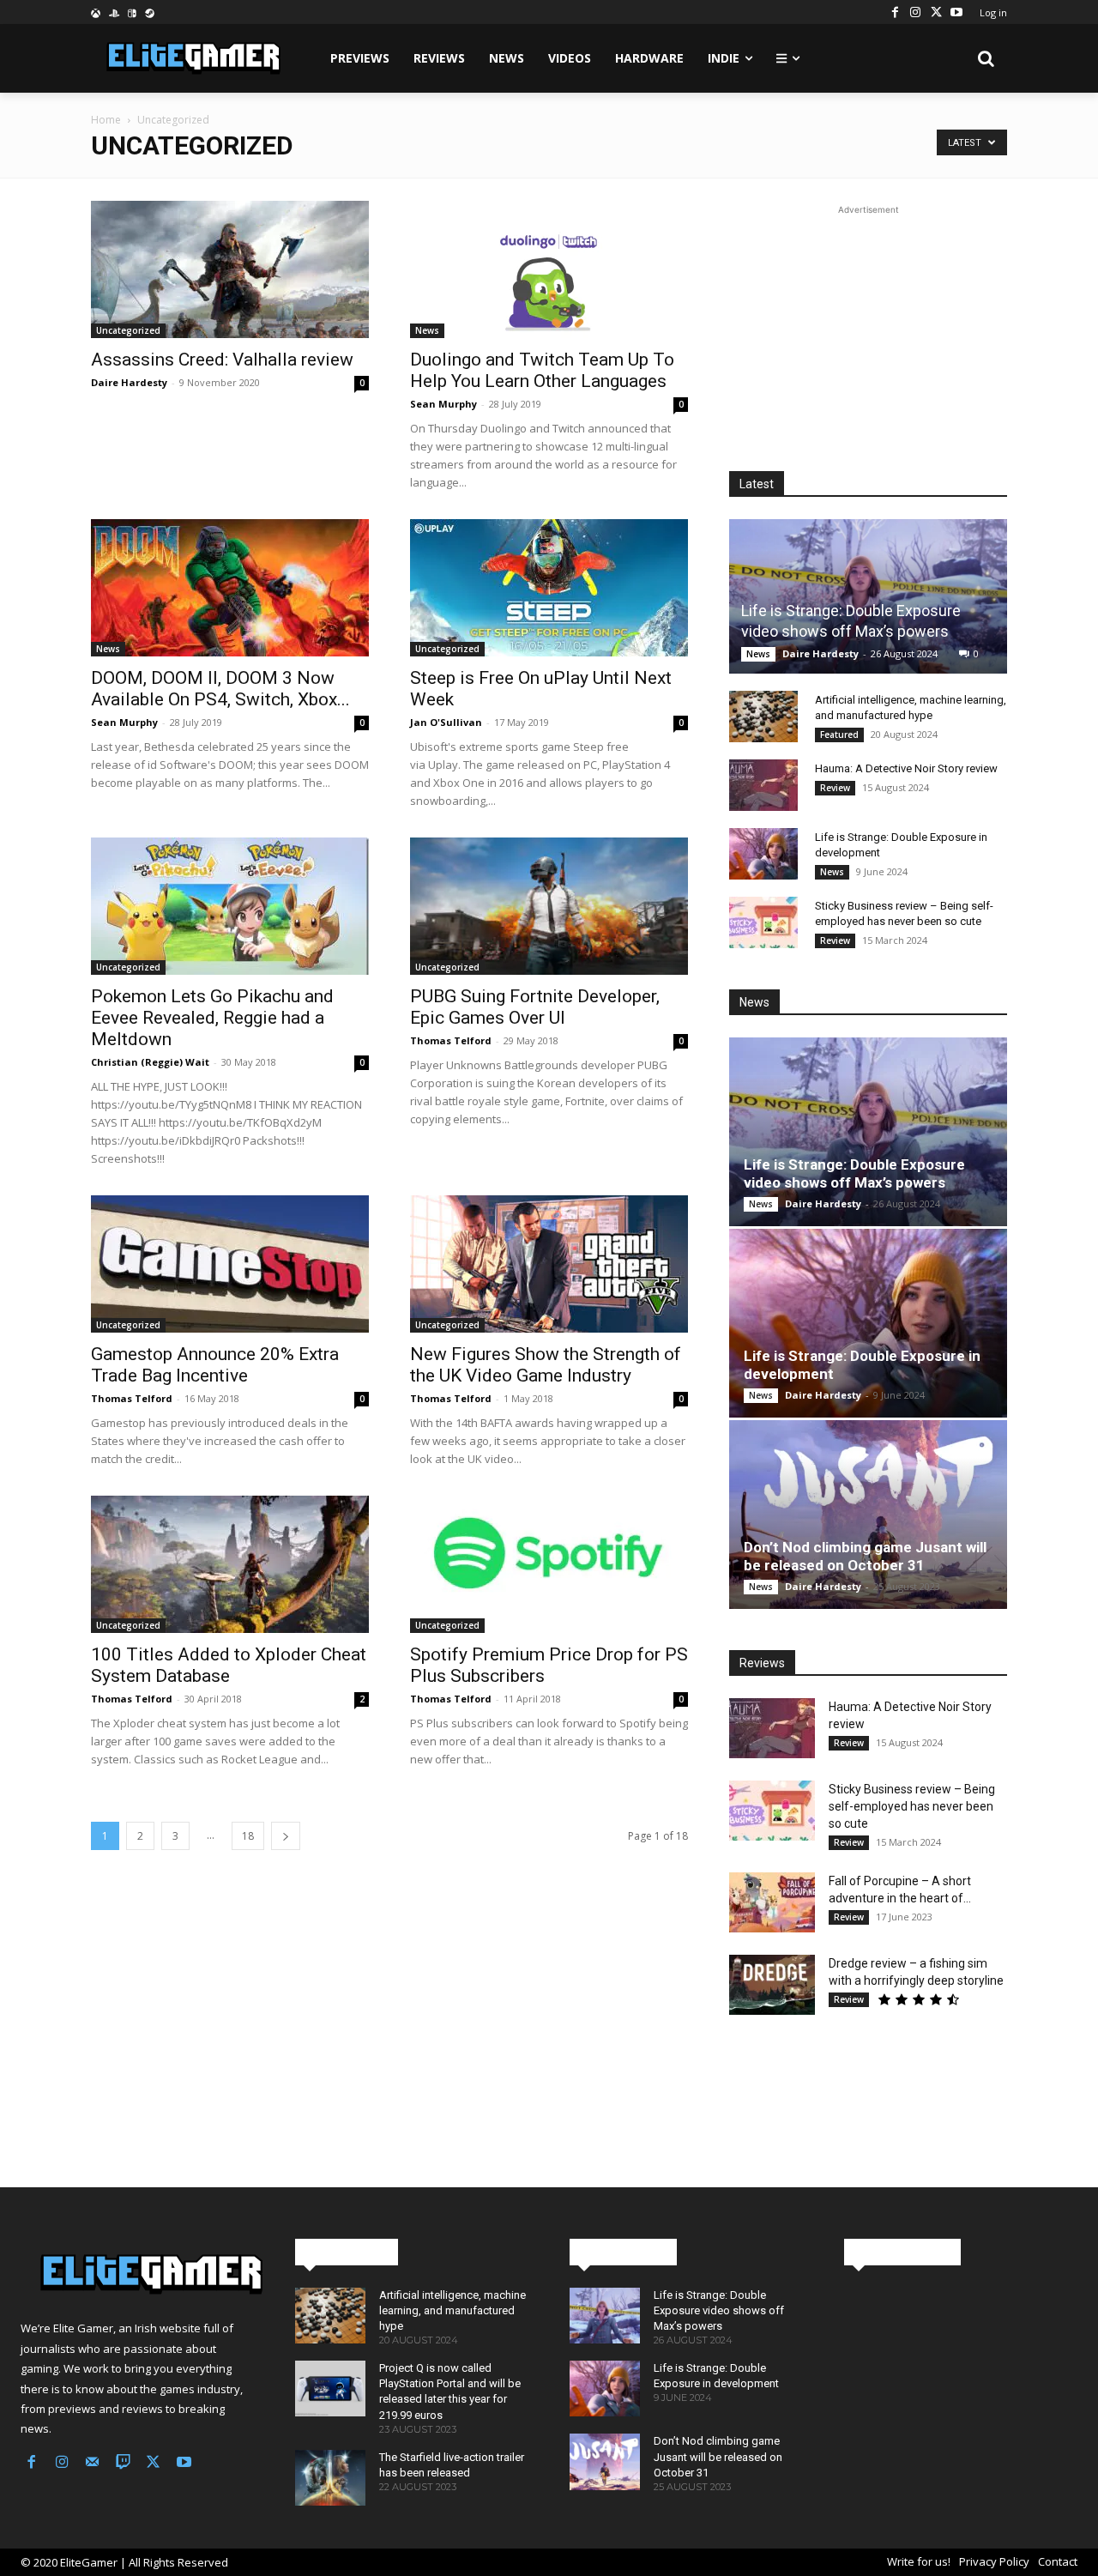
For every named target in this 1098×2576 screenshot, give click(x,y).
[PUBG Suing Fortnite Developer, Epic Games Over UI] (549, 906)
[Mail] (93, 2464)
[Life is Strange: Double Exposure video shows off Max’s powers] (868, 596)
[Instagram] (915, 12)
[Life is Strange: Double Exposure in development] (763, 854)
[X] (936, 12)
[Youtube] (956, 12)
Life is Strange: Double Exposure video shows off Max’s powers (854, 1173)
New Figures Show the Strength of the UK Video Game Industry (546, 1365)
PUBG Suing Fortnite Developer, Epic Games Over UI (535, 1007)
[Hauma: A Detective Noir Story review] (763, 785)
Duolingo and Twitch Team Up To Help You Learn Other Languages (542, 370)
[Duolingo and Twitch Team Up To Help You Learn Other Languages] (549, 269)
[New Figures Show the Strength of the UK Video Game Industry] (549, 1264)
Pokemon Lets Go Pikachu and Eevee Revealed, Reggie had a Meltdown (212, 1018)
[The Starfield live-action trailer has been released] (330, 2478)
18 (248, 1836)
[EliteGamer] (192, 58)
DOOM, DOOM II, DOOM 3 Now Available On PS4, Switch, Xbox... (220, 689)
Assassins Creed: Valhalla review (222, 360)
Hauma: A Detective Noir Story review (906, 768)
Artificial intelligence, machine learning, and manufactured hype (452, 2310)
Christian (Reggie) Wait (150, 1062)
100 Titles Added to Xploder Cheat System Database (229, 1665)
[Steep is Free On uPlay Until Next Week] (549, 588)
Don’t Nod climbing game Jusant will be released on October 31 (865, 1556)
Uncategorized (128, 330)
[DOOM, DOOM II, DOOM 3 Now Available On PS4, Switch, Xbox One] (230, 588)
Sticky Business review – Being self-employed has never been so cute (912, 1806)
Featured (839, 735)
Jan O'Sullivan (446, 722)
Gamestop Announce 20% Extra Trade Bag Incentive (215, 1365)
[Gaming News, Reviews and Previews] (137, 2275)
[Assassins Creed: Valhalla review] (230, 269)
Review (835, 788)
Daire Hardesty (129, 382)
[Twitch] (124, 2464)
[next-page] (286, 1836)
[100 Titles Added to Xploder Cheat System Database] (230, 1564)
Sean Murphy (443, 404)
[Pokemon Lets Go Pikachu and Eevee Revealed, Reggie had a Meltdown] (230, 906)
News (427, 330)
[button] (986, 58)
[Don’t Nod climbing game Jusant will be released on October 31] (868, 1515)
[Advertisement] (868, 326)
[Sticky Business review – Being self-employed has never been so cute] (763, 922)
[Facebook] (895, 12)
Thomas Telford (451, 1040)
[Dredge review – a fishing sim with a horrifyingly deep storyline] (772, 1985)
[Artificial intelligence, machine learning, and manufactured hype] (763, 717)
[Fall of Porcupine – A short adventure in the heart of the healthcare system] (772, 1902)
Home (106, 120)
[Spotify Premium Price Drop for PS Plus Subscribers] (549, 1564)
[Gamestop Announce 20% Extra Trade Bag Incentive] (230, 1264)
